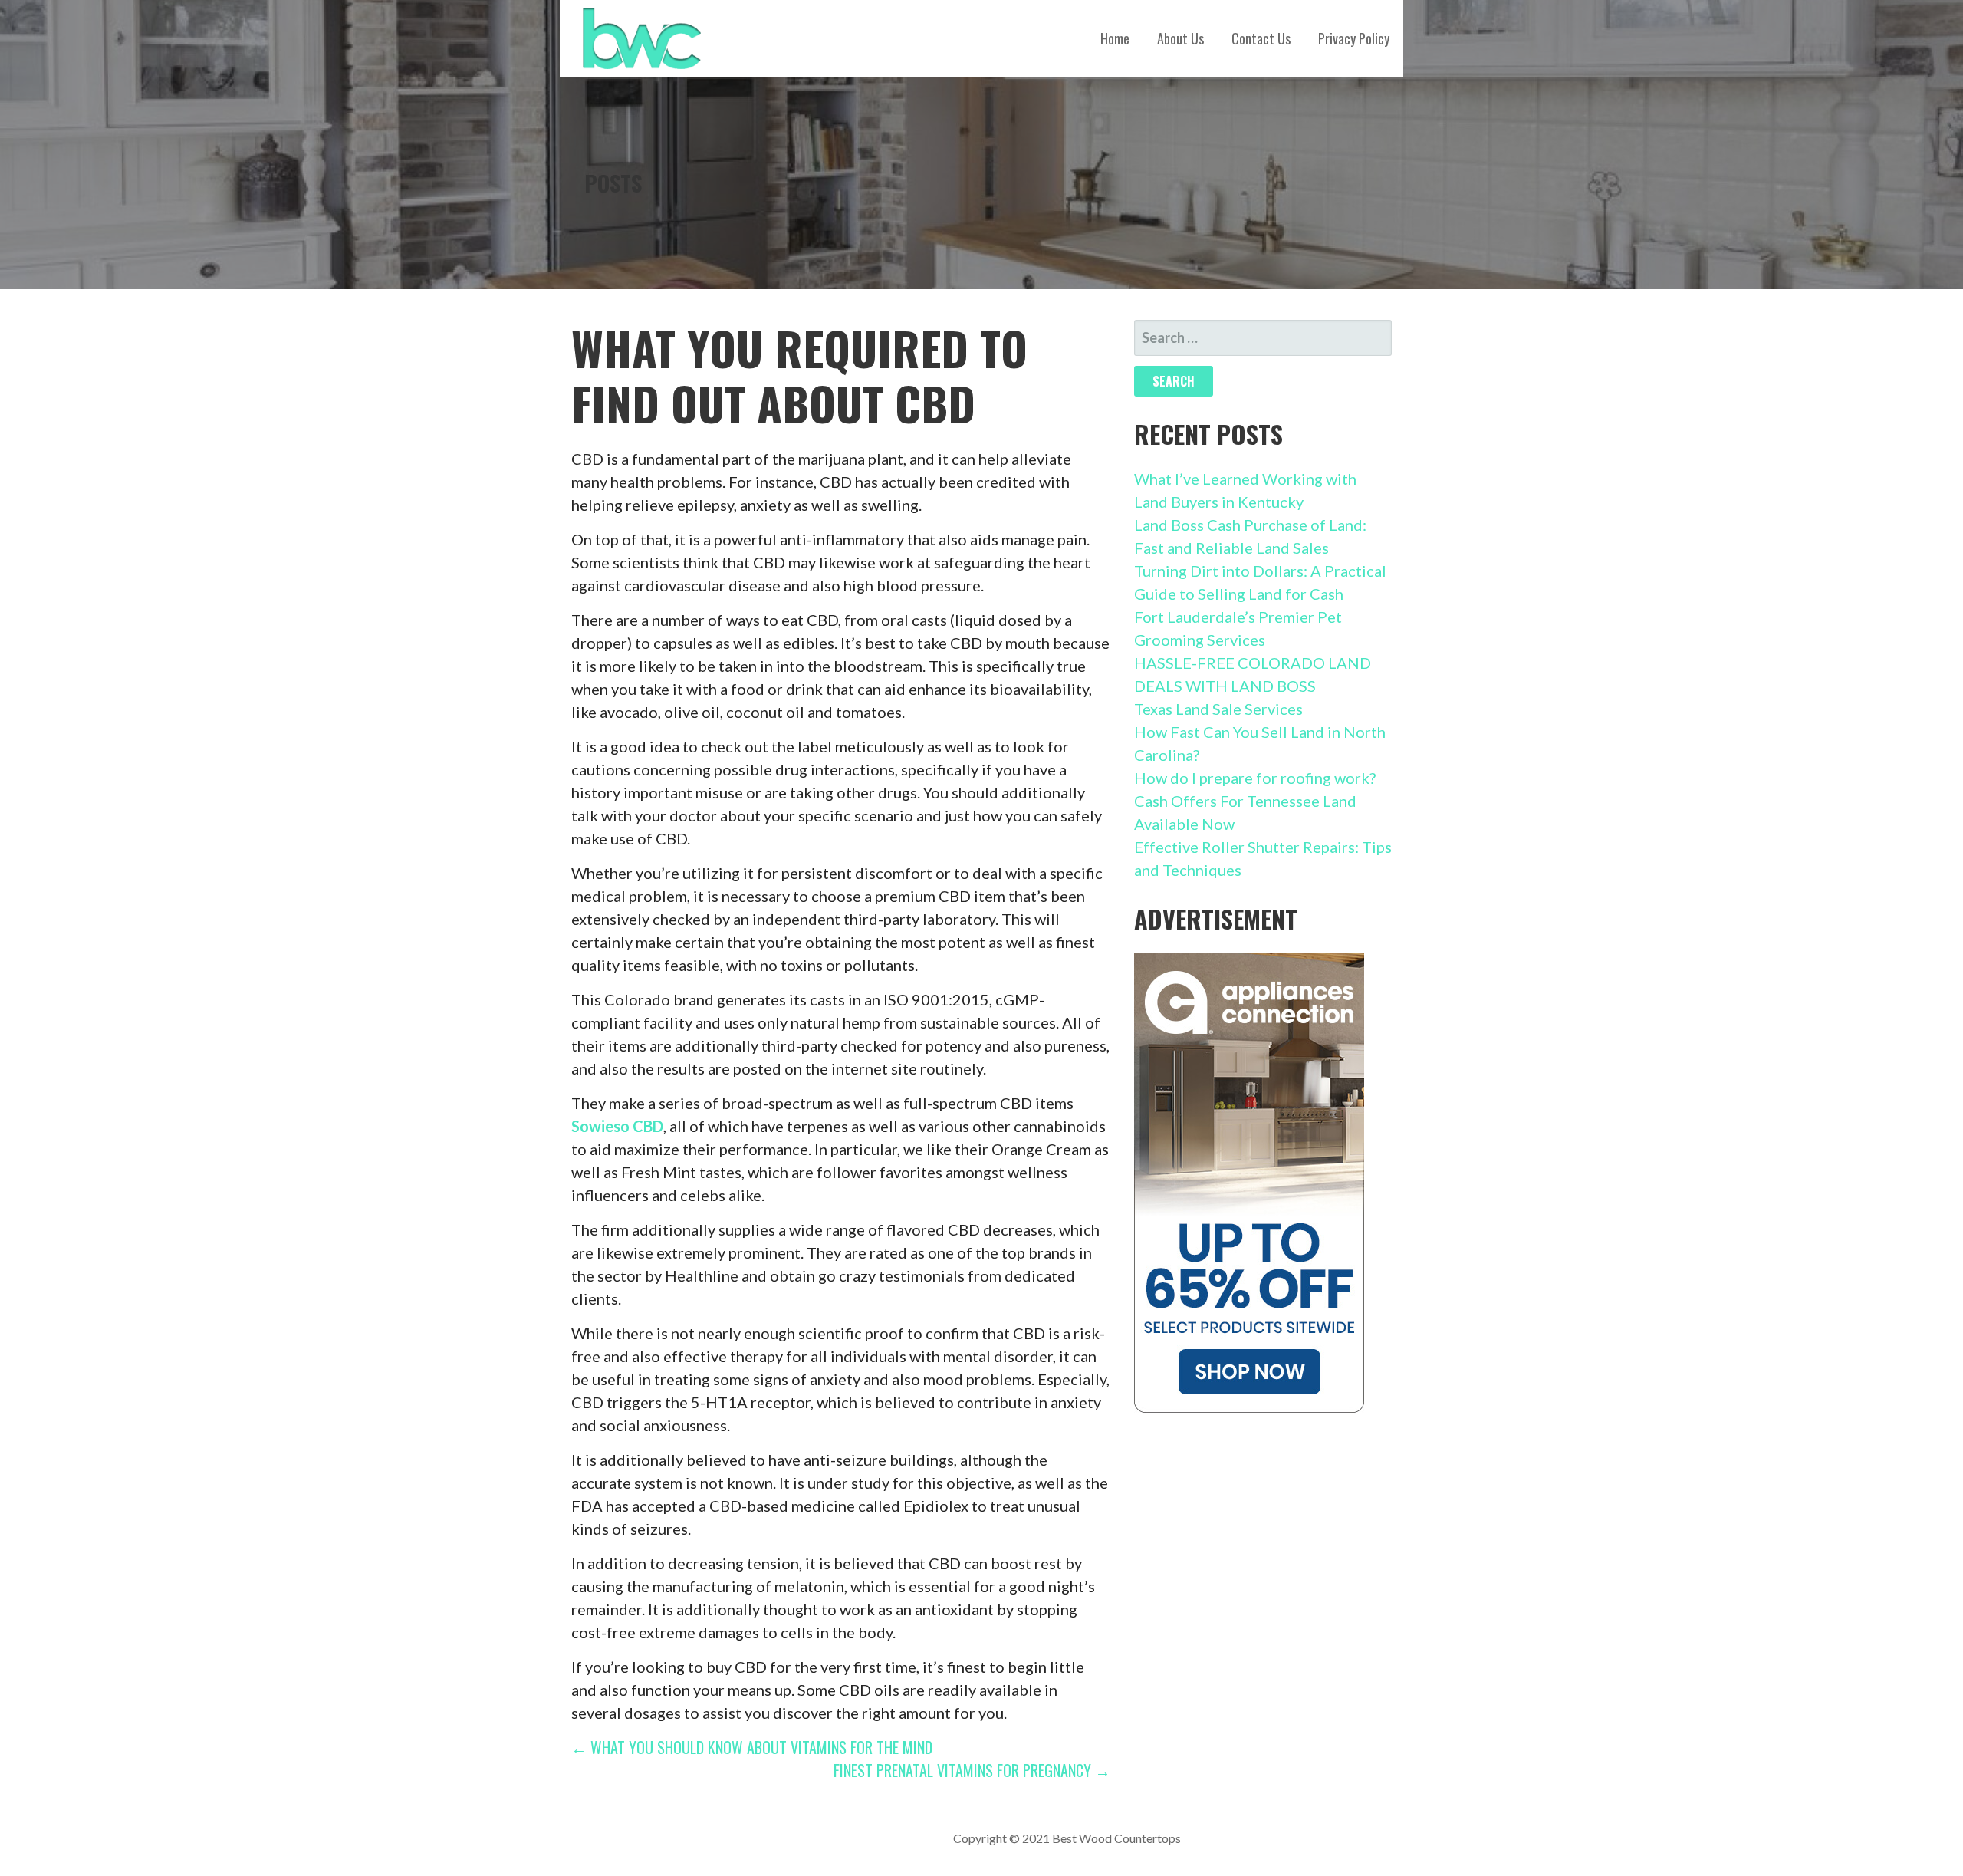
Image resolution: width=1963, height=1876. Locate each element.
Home (1115, 38)
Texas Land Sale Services (1218, 709)
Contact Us (1261, 38)
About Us (1180, 38)
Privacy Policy (1354, 38)
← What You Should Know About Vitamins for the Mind (752, 1747)
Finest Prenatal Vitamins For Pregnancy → (972, 1770)
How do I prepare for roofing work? (1255, 778)
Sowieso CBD (617, 1126)
